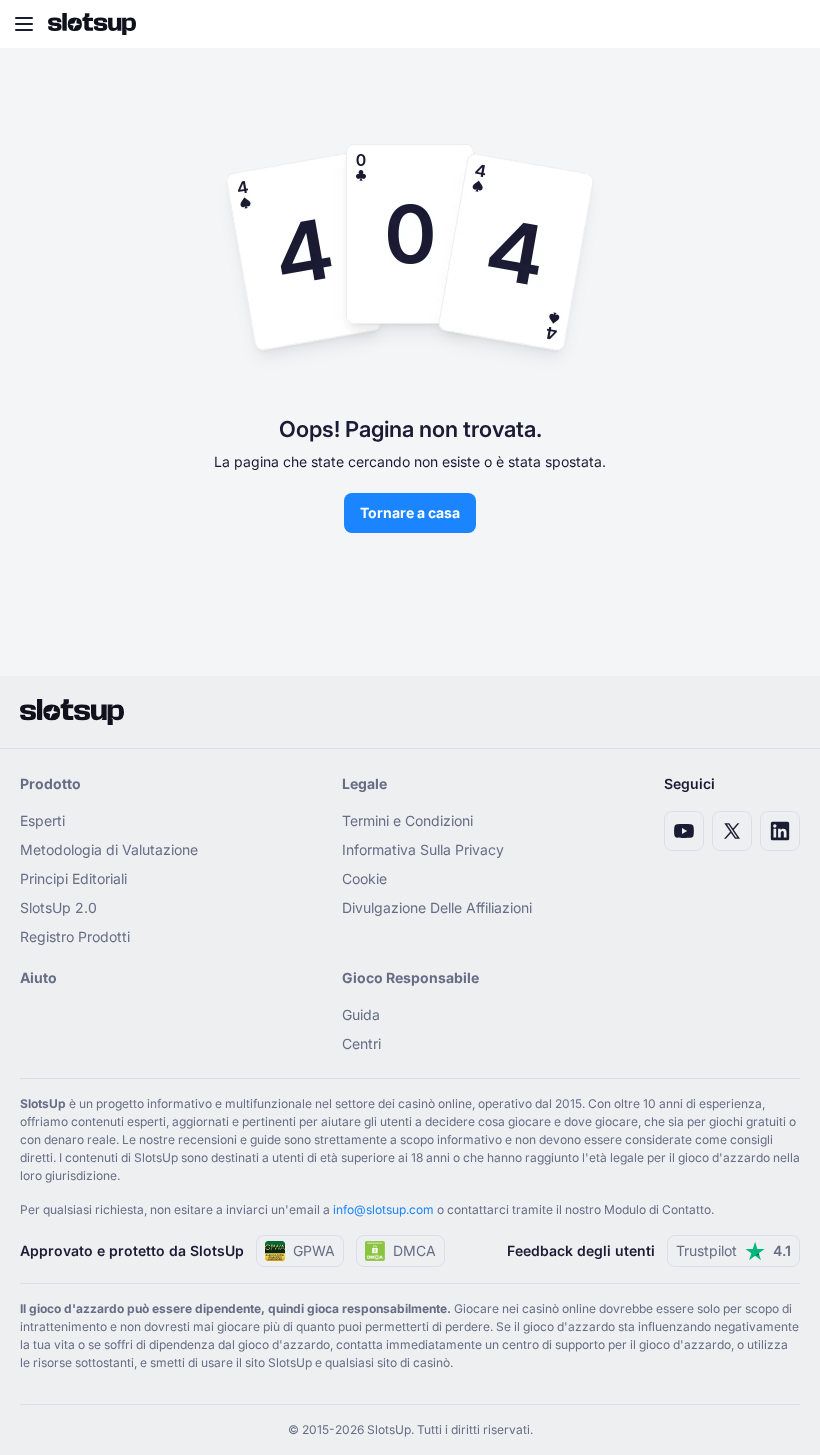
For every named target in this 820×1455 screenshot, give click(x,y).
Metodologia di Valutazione (109, 849)
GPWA (314, 1250)
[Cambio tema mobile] (786, 24)
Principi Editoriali (73, 878)
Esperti (42, 820)
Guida (361, 1014)
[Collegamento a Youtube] (684, 831)
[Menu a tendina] (24, 24)
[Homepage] (92, 24)
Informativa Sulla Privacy (423, 849)
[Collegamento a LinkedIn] (780, 831)
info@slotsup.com (383, 1209)
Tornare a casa (410, 512)
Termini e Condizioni (407, 820)
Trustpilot (733, 1250)
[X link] (732, 831)
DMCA (414, 1250)
